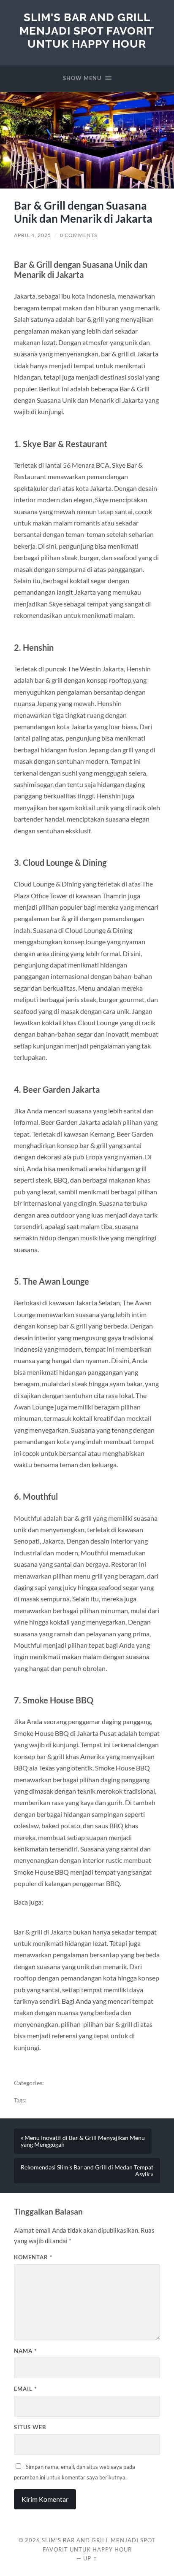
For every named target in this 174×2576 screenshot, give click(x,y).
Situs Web (30, 2427)
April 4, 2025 (33, 235)
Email (25, 2389)
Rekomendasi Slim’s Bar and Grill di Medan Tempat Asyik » (87, 2171)
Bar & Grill (59, 2083)
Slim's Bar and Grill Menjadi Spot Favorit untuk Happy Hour (87, 30)
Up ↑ (90, 2558)
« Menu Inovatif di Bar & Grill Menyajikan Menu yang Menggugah (83, 2141)
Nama (25, 2351)
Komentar (33, 2257)
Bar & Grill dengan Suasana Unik (70, 2100)
